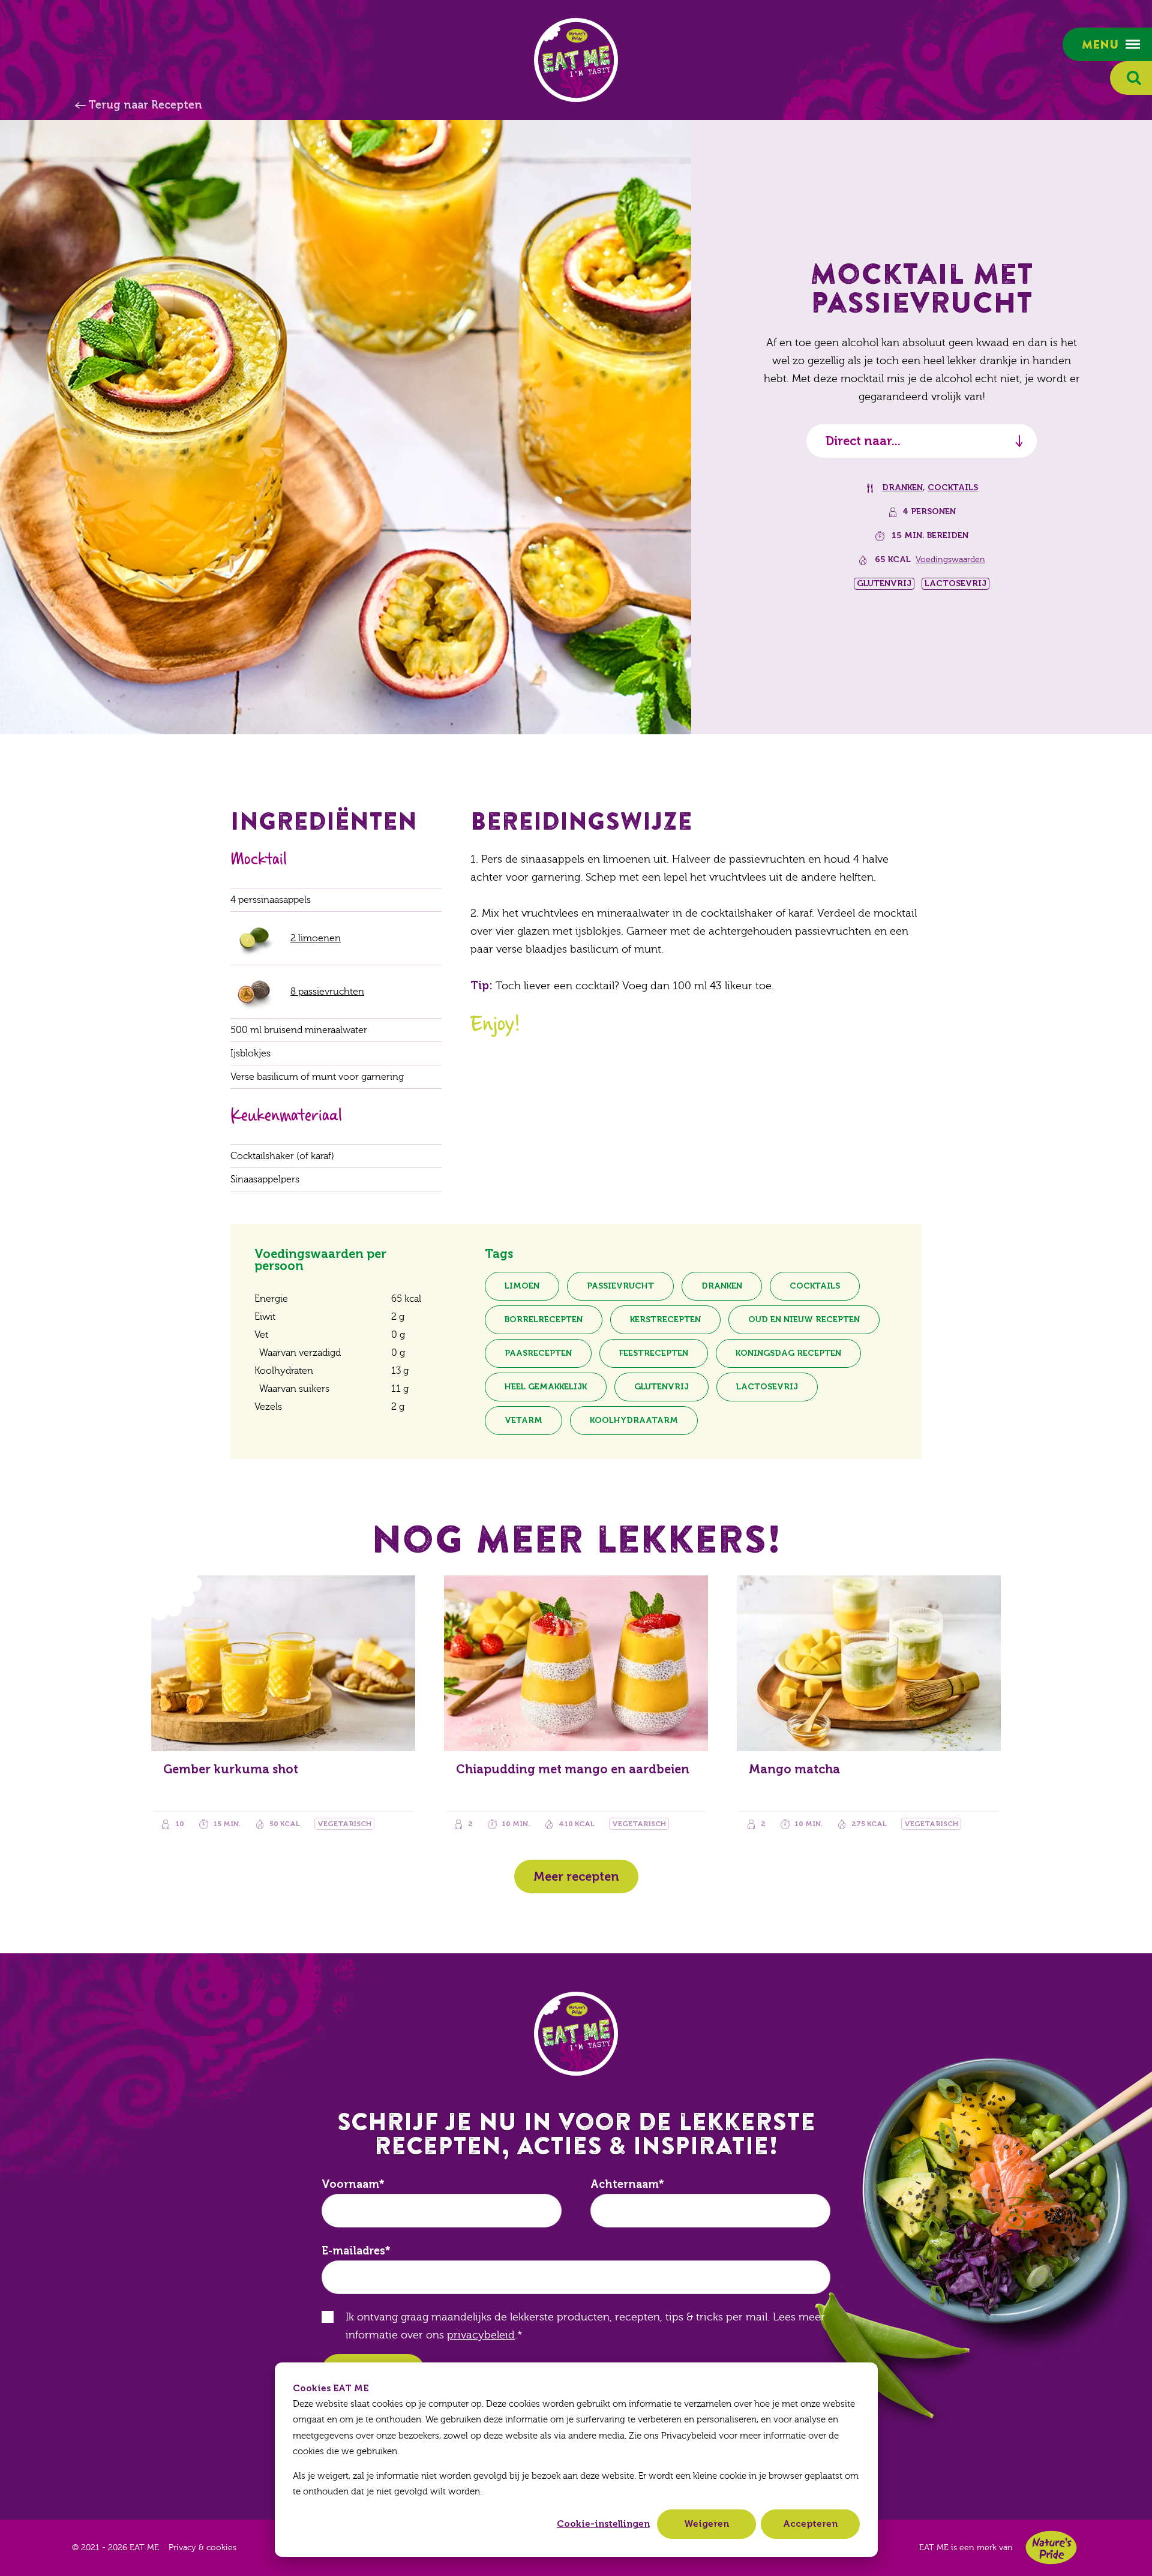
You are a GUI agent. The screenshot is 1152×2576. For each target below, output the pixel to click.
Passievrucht (620, 1286)
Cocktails (953, 487)
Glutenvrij (661, 1387)
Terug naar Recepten (145, 105)
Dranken (902, 487)
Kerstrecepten (665, 1319)
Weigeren (706, 2524)
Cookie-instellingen (603, 2524)
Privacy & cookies (202, 2548)
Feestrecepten (654, 1353)
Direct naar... (863, 441)
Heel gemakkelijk (546, 1387)
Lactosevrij (767, 1387)
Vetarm (523, 1420)
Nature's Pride (1051, 2548)
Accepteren (810, 2524)
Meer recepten (576, 1877)
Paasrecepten (538, 1353)
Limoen (522, 1286)
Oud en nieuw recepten (804, 1319)
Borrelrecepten (544, 1319)
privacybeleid (481, 2335)
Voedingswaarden (950, 560)
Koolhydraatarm (634, 1420)
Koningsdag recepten (788, 1353)
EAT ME (576, 60)
